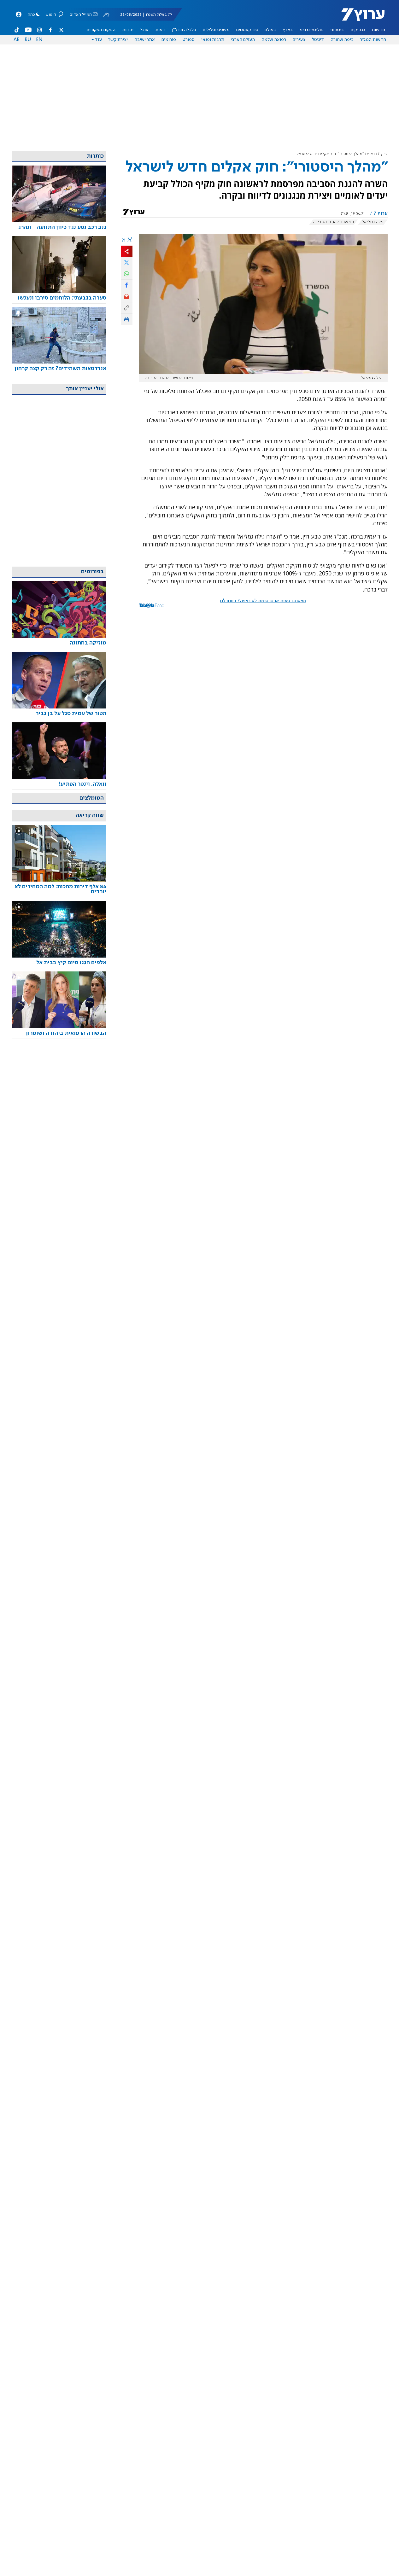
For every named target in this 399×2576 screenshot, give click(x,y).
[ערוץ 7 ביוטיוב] (28, 30)
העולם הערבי (243, 40)
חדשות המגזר (373, 40)
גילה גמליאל (373, 222)
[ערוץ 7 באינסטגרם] (39, 30)
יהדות (128, 30)
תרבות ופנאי (213, 40)
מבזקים (358, 30)
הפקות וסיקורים (101, 30)
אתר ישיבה (145, 40)
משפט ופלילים (216, 30)
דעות (160, 30)
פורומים (169, 40)
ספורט (189, 40)
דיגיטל (318, 40)
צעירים (299, 40)
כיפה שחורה (342, 40)
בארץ (288, 30)
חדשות (378, 30)
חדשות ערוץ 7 (359, 18)
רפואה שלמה (274, 40)
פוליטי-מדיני (312, 30)
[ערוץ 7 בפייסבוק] (50, 30)
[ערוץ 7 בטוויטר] (61, 30)
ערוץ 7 (383, 154)
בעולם (270, 30)
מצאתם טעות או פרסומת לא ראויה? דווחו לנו (263, 601)
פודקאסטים (247, 30)
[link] (59, 227)
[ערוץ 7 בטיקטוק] (17, 30)
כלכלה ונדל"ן (184, 30)
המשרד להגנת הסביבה (333, 222)
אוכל (144, 30)
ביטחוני (337, 30)
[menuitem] (378, 30)
